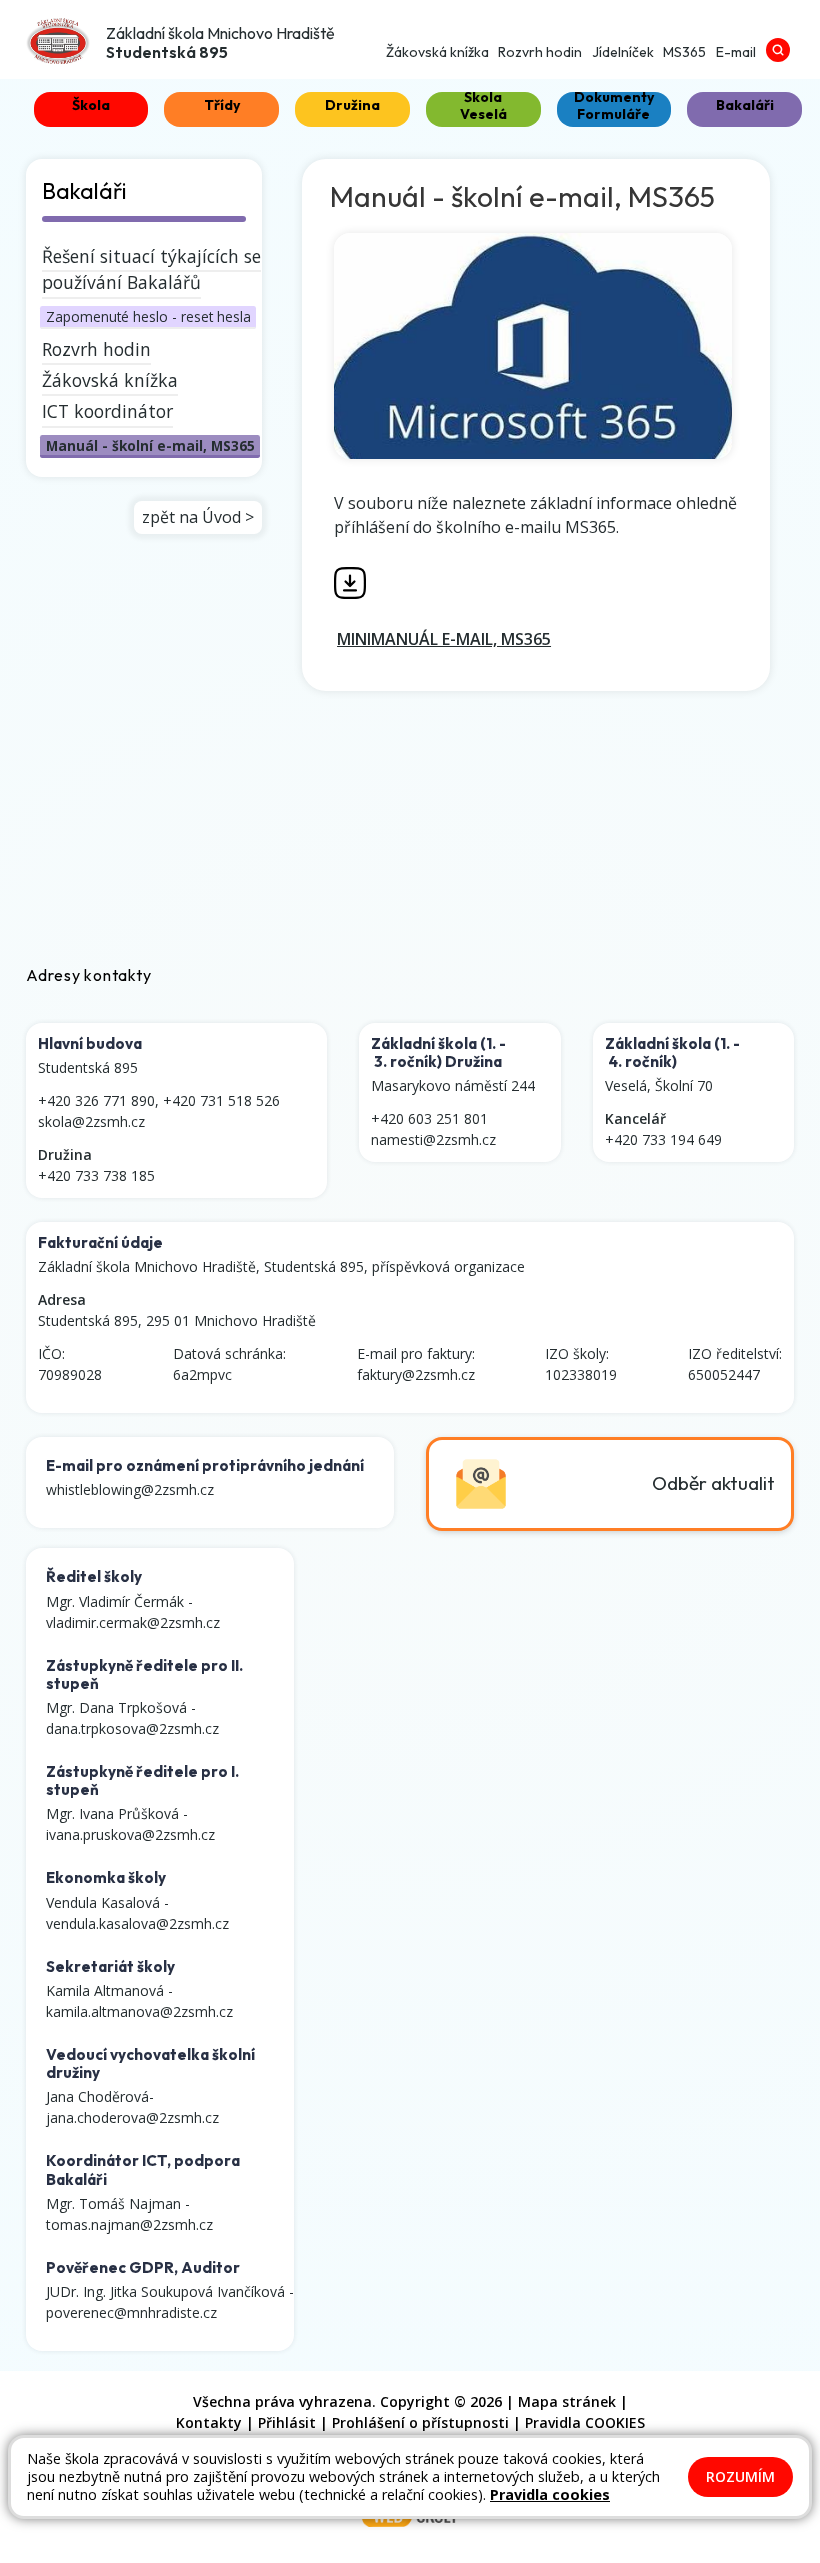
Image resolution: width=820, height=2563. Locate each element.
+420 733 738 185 (96, 1175)
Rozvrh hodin (96, 349)
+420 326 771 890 (96, 1100)
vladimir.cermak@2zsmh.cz (133, 1622)
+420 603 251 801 (429, 1118)
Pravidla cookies (550, 2494)
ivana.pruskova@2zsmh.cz (130, 1834)
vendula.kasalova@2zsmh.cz (137, 1923)
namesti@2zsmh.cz (433, 1139)
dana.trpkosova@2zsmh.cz (132, 1728)
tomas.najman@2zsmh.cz (129, 2224)
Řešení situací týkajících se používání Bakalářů (151, 269)
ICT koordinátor (107, 411)
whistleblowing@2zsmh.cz (130, 1489)
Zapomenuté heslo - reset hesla (148, 316)
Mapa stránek (567, 2401)
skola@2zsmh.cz (91, 1121)
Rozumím (740, 2476)
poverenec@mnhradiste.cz (131, 2312)
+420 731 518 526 (221, 1100)
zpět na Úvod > (198, 517)
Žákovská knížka (110, 380)
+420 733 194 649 (663, 1139)
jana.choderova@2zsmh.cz (132, 2117)
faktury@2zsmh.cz (416, 1374)
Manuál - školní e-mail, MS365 (150, 445)
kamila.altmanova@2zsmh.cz (139, 2011)
